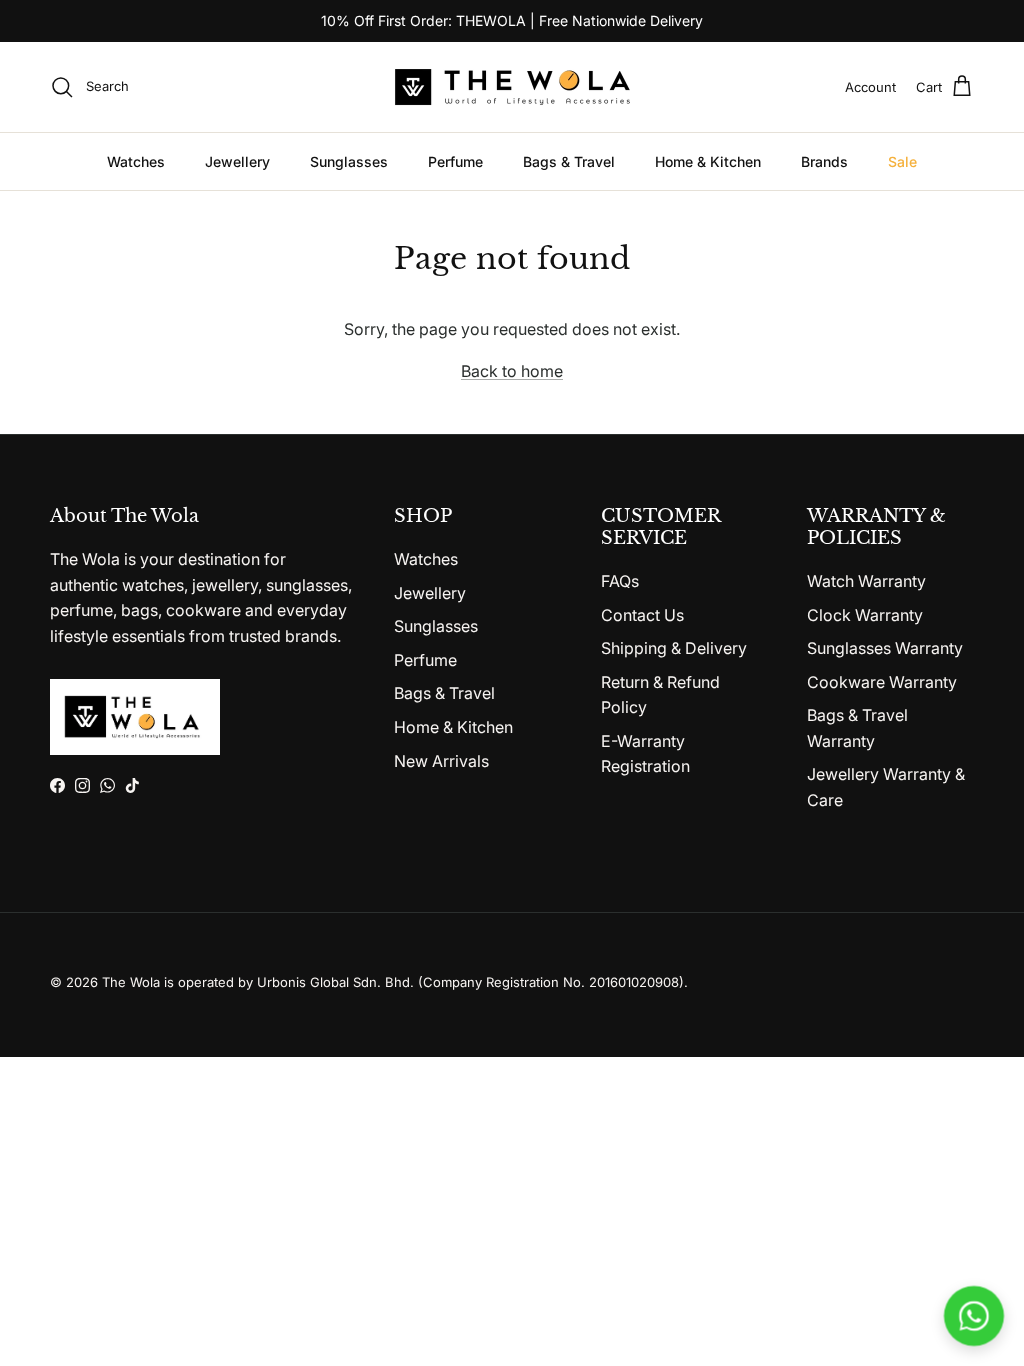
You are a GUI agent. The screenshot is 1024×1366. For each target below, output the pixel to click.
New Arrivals (441, 761)
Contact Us (642, 615)
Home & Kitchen (708, 161)
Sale (902, 161)
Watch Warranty (866, 581)
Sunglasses (349, 161)
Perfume (455, 161)
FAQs (620, 581)
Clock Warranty (865, 615)
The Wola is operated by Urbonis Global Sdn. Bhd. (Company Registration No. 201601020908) (393, 982)
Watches (136, 161)
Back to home (512, 371)
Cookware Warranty (882, 682)
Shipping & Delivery (674, 648)
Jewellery (237, 161)
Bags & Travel (569, 161)
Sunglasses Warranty (885, 648)
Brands (824, 161)
